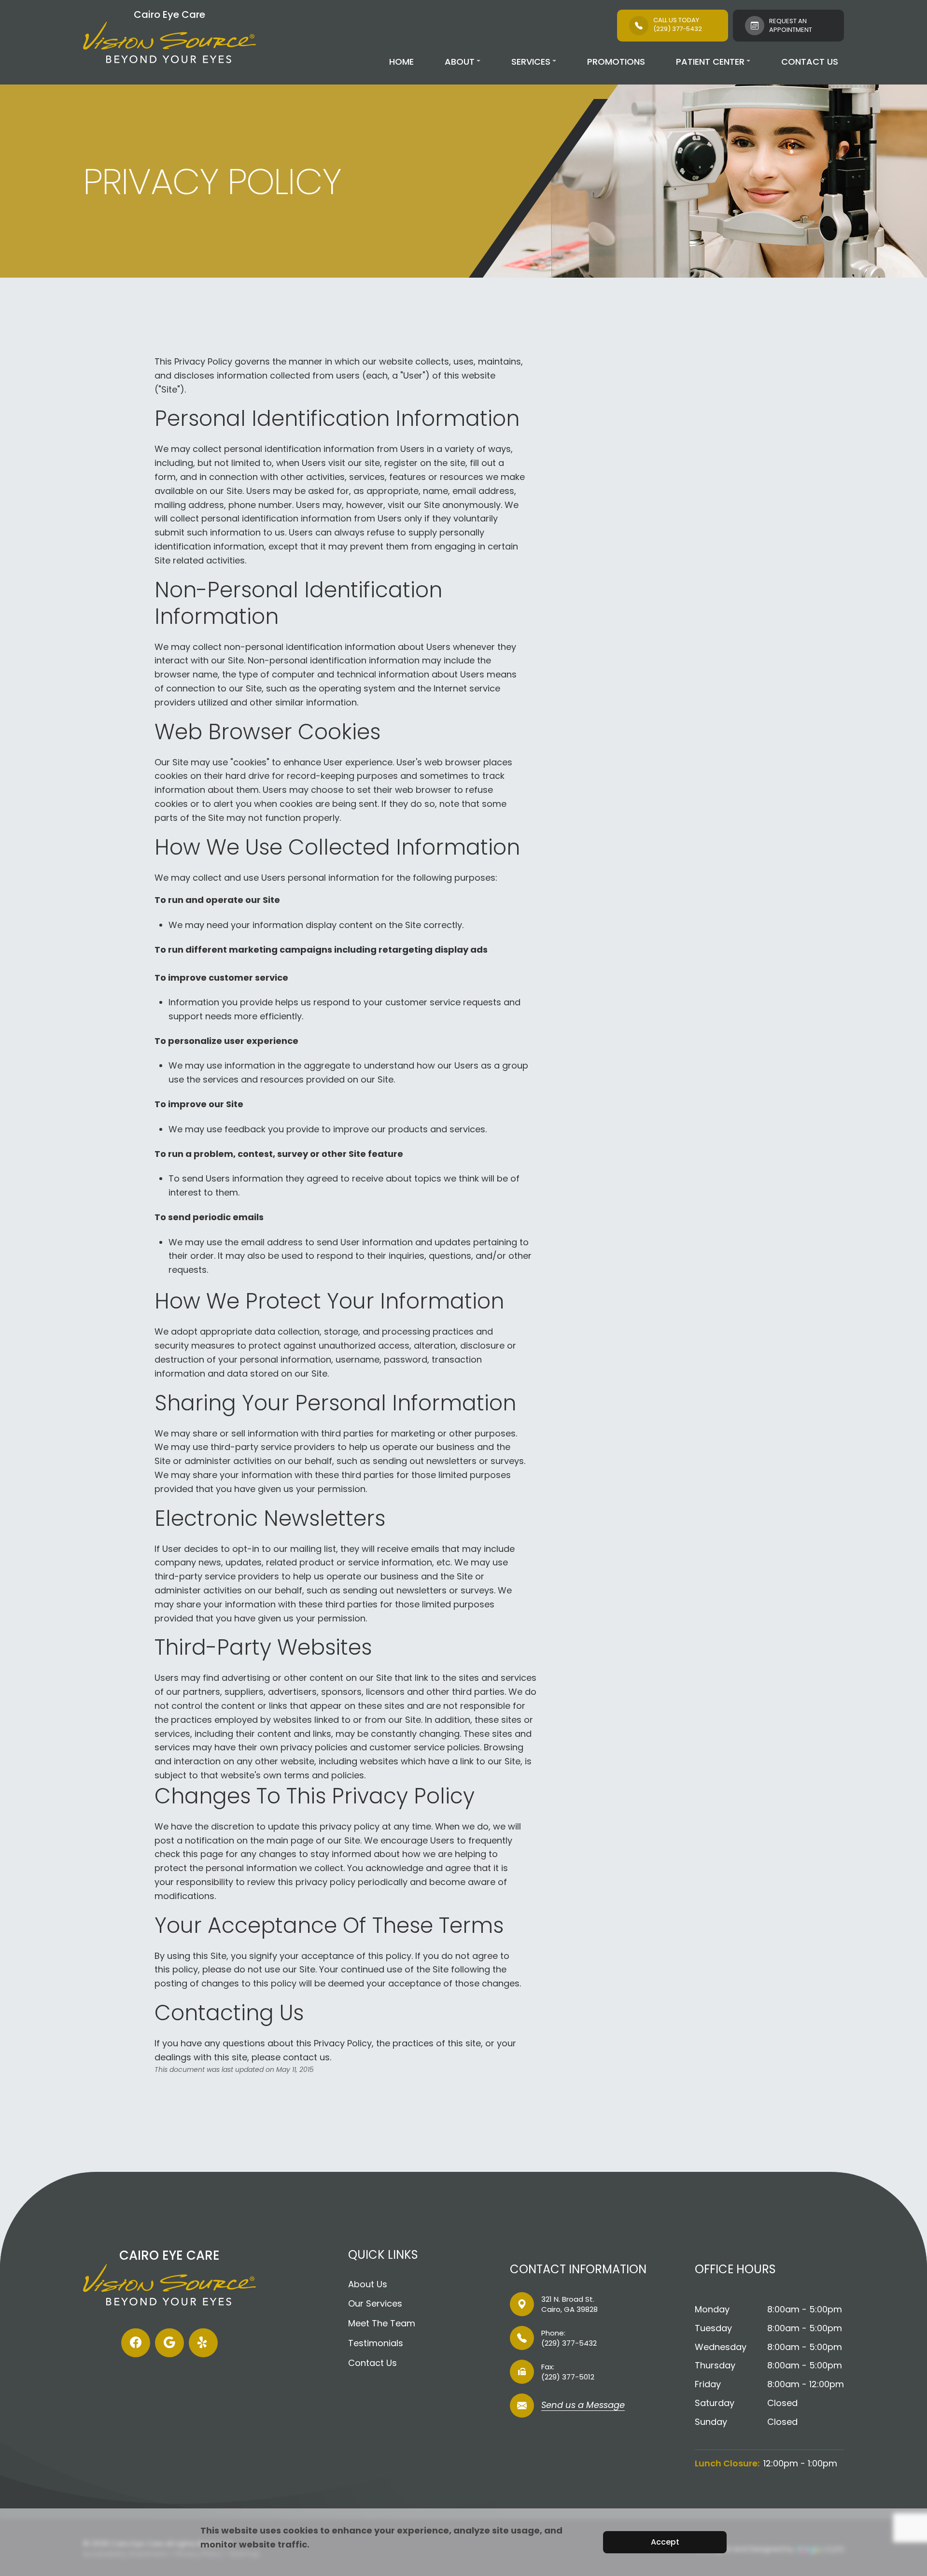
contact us (306, 2057)
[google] (169, 2343)
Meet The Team (382, 2323)
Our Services (375, 2303)
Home (401, 62)
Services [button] (531, 62)
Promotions (616, 62)
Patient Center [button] (710, 62)
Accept (665, 2542)
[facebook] (136, 2343)
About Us (368, 2284)
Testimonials (376, 2343)
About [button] (460, 62)
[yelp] (203, 2343)
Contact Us (810, 62)
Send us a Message (583, 2406)
